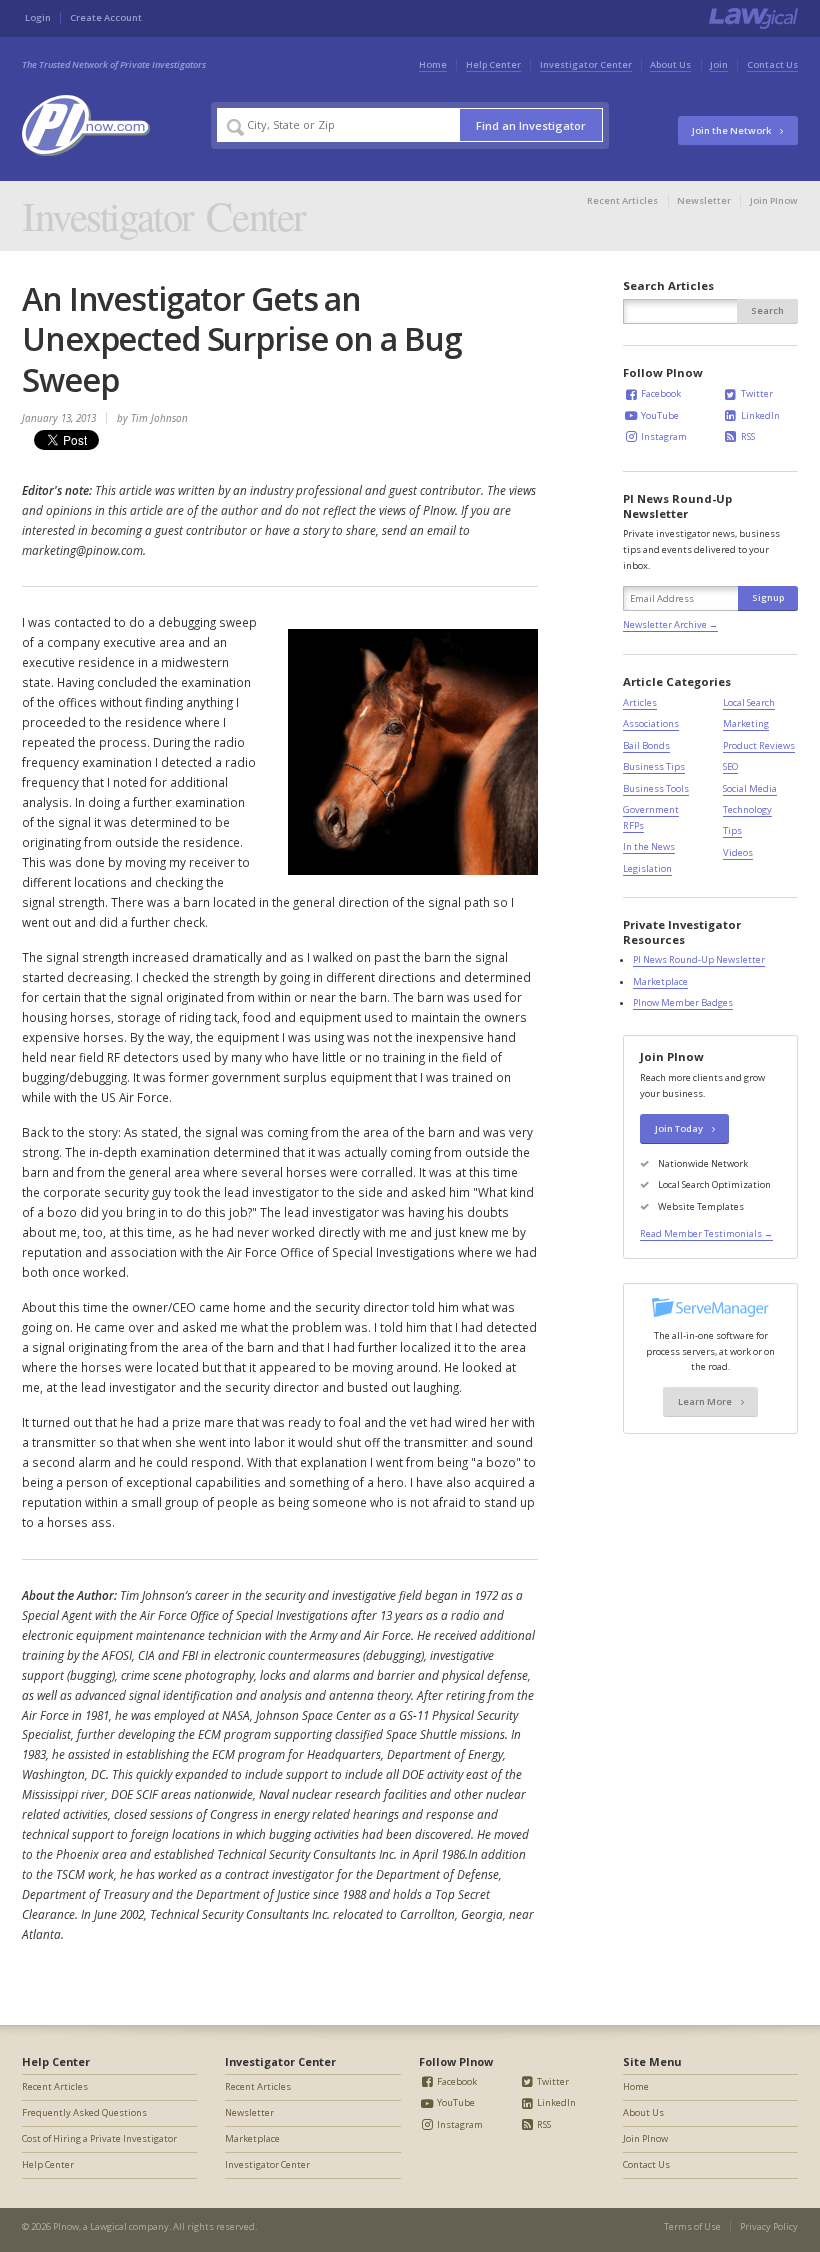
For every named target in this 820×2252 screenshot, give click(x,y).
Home (433, 64)
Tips (732, 830)
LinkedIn (759, 415)
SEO (730, 766)
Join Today (680, 1128)
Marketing (746, 723)
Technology (747, 809)
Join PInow (774, 200)
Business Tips (654, 766)
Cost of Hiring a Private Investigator (99, 2138)
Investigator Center (586, 64)
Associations (651, 723)
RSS (747, 436)
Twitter (756, 393)
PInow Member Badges (683, 1002)
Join (719, 64)
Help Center (493, 64)
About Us (670, 64)
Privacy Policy (769, 2226)
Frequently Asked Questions (84, 2112)
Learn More (706, 1401)
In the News (649, 846)
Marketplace (660, 981)
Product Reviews (759, 745)
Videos (738, 852)
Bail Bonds (646, 745)
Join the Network (732, 130)
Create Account (106, 17)
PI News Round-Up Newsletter (699, 959)
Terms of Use (692, 2226)
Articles (640, 702)
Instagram (663, 436)
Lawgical (108, 2226)
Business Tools (656, 788)
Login (38, 17)
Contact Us (772, 64)
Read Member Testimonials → (706, 1233)
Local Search (749, 702)
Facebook (660, 393)
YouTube (659, 415)
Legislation (647, 868)
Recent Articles (622, 200)
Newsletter (704, 200)
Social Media (750, 788)
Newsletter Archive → (670, 624)
